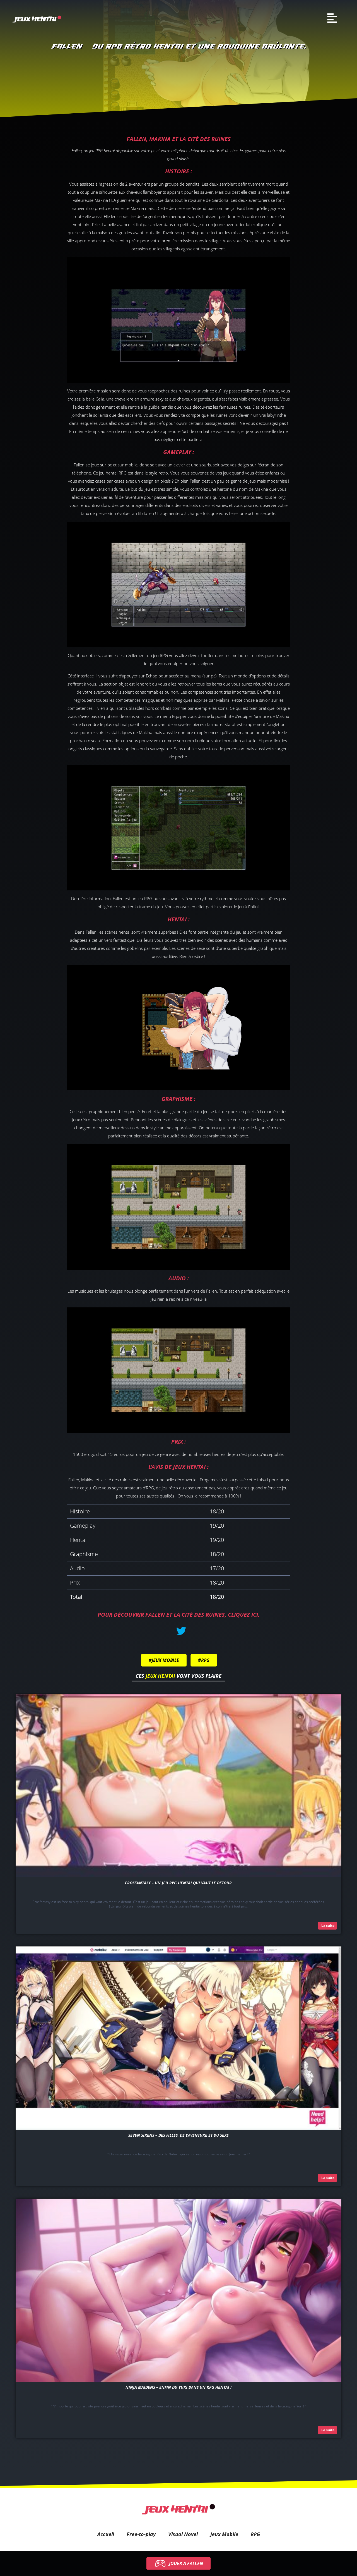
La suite (327, 1926)
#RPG (204, 1660)
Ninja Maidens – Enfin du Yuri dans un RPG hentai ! (178, 2387)
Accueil (106, 2534)
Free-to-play (141, 2534)
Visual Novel (183, 2534)
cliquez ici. (244, 1615)
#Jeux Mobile (164, 1660)
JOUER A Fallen (186, 2563)
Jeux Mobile (224, 2534)
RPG (255, 2534)
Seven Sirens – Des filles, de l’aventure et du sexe (178, 2135)
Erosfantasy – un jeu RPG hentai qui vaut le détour (178, 1883)
